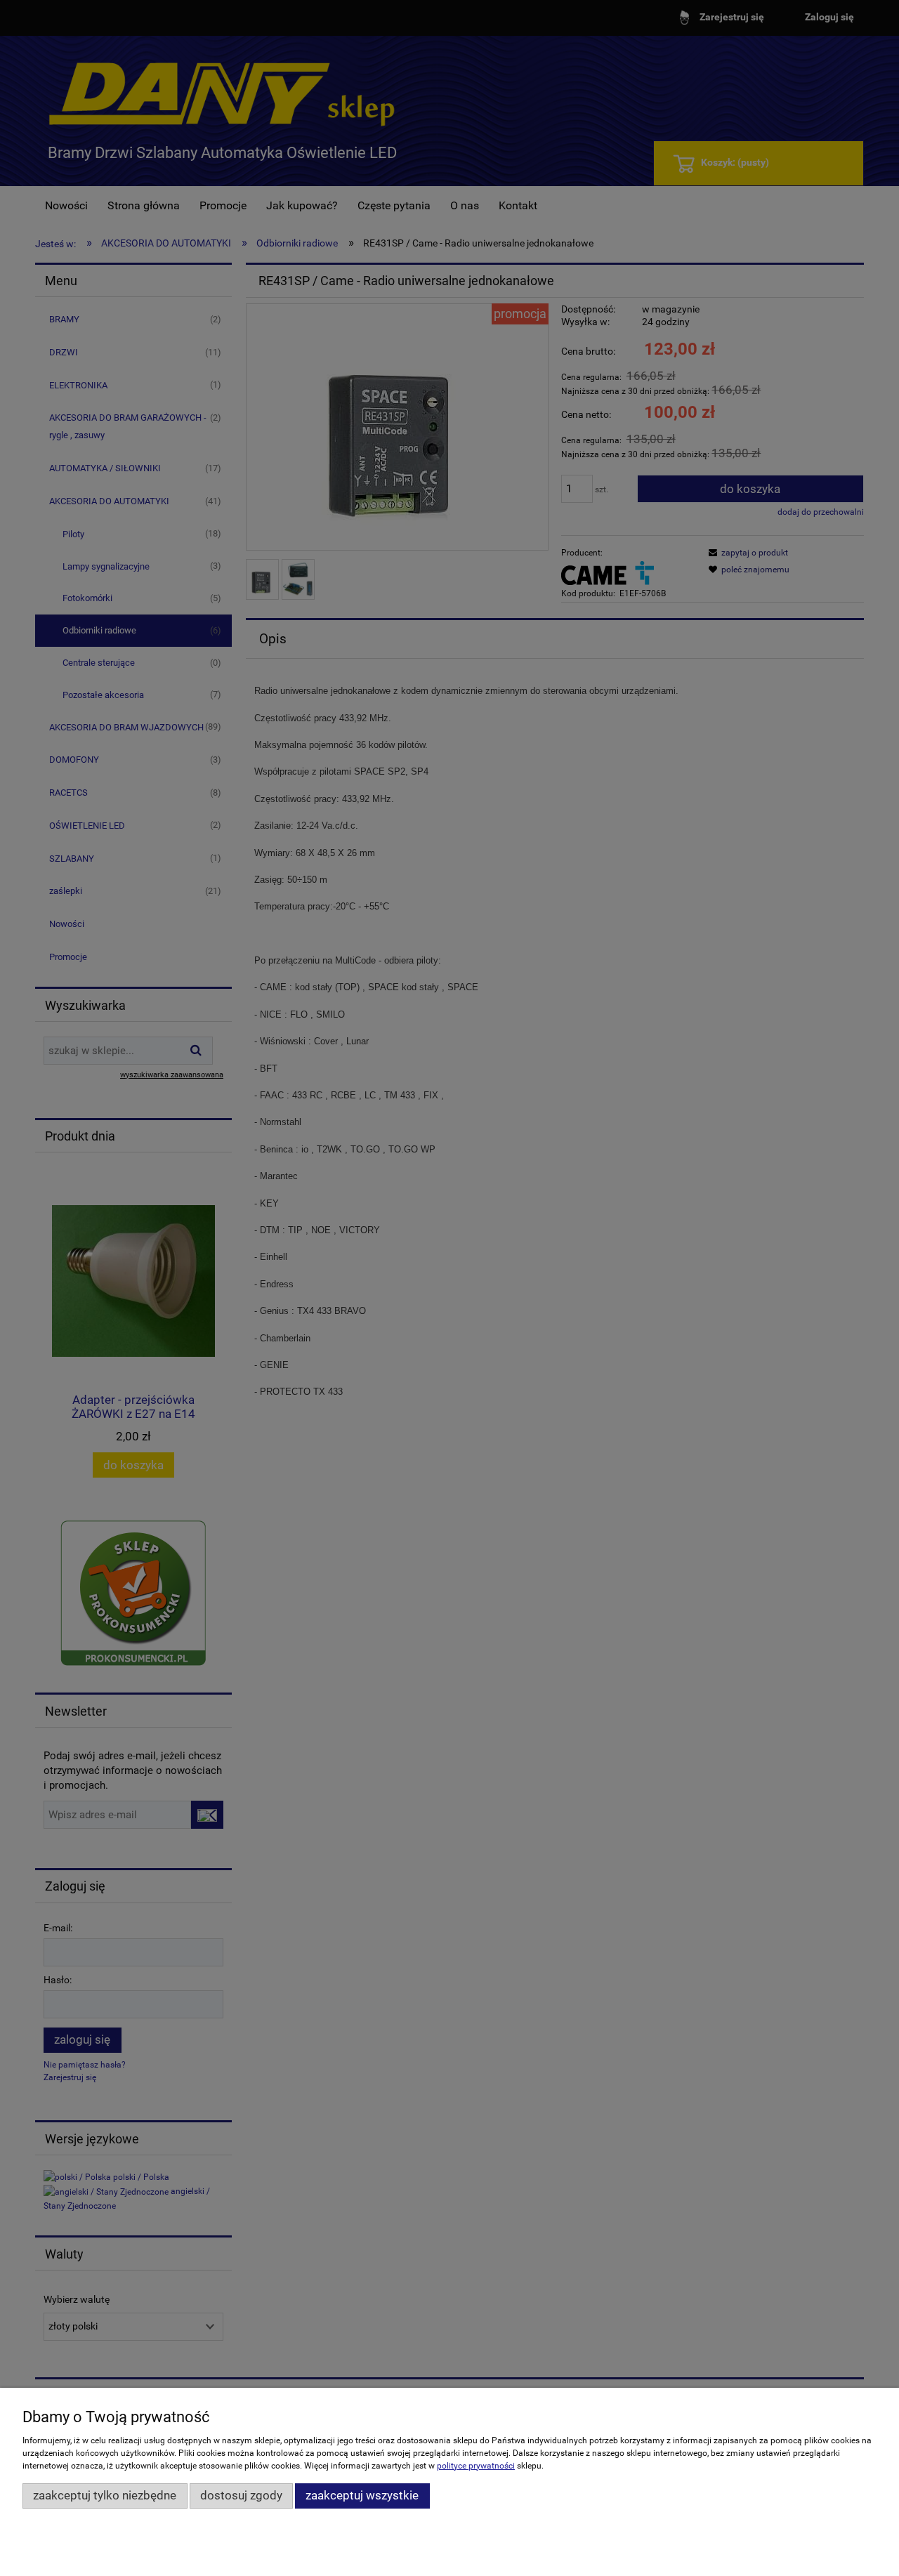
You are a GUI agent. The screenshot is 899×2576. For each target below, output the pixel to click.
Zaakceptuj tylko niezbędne (105, 2495)
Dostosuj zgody (241, 2495)
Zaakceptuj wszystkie (362, 2495)
